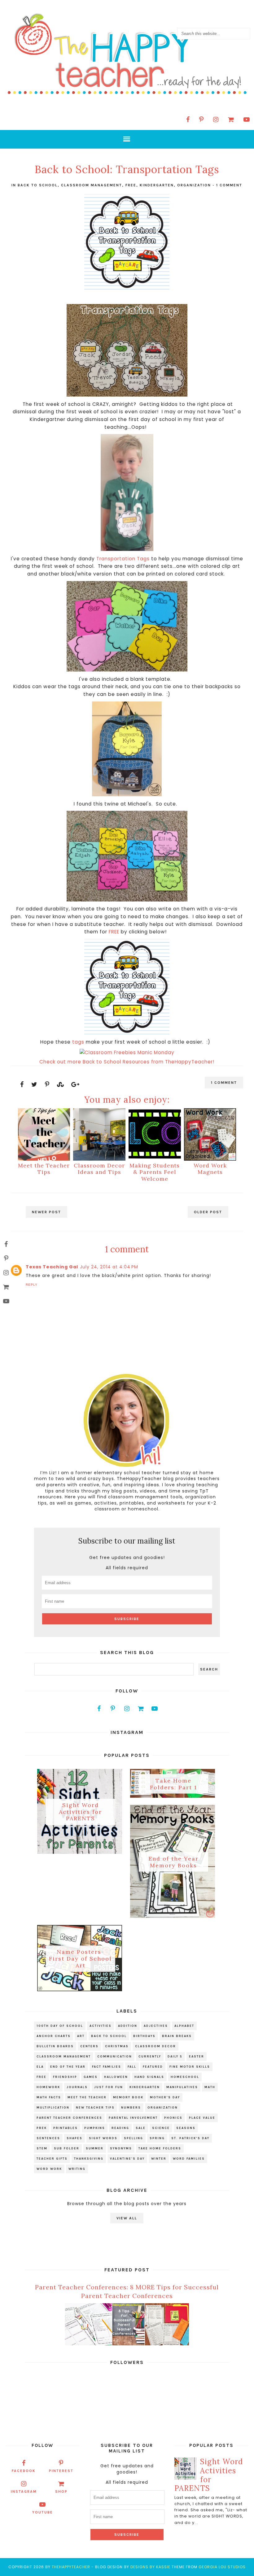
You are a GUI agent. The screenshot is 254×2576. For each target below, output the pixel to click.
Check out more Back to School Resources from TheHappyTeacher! (127, 1062)
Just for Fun (109, 2087)
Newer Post (46, 1212)
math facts (49, 2097)
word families (189, 2159)
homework (48, 2087)
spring (157, 2138)
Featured (153, 2067)
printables (66, 2128)
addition (128, 2026)
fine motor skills (190, 2067)
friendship (65, 2077)
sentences (48, 2138)
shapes (74, 2138)
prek (42, 2128)
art (81, 2036)
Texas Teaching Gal (52, 1267)
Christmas (117, 2046)
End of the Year (68, 2067)
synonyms (121, 2148)
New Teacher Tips (95, 2108)
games (91, 2077)
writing (77, 2169)
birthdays (144, 2036)
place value (202, 2118)
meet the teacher (87, 2097)
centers (89, 2046)
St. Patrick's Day (190, 2138)
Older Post (208, 1212)
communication (115, 2057)
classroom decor (155, 2046)
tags (78, 1042)
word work (49, 2169)
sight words (103, 2138)
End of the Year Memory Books (173, 1862)
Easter (197, 2057)
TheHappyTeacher (71, 2567)
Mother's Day (165, 2097)
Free (131, 185)
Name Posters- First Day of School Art (80, 1959)
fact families (107, 2067)
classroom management (92, 185)
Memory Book (128, 2097)
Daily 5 (175, 2057)
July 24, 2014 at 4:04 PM (109, 1267)
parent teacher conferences (69, 2118)
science (161, 2128)
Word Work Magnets (210, 1169)
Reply (32, 1285)
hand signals (149, 2077)
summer (95, 2148)
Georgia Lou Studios (222, 2567)
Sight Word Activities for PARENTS (80, 1812)
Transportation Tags (123, 559)
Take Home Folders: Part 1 (173, 1784)
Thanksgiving (89, 2159)
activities (101, 2026)
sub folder (67, 2148)
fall (132, 2067)
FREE (114, 932)
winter (159, 2159)
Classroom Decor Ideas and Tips (99, 1169)
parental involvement (133, 2118)
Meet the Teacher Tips (44, 1169)
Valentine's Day (127, 2159)
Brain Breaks (177, 2036)
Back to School (38, 185)
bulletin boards (55, 2046)
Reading (120, 2128)
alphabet (184, 2026)
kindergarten (157, 185)
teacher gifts (52, 2159)
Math (210, 2087)
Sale (141, 2128)
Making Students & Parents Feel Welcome (155, 1172)
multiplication (53, 2108)
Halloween (116, 2077)
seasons (186, 2128)
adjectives (156, 2026)
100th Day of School (60, 2026)
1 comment (229, 185)
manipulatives (182, 2087)
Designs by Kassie (150, 2567)
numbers (131, 2108)
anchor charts (54, 2036)
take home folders (160, 2148)
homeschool (185, 2077)
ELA (40, 2067)
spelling (134, 2138)
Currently (150, 2057)
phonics (173, 2118)
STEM (42, 2148)
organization (194, 185)
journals (77, 2087)
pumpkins (95, 2128)
